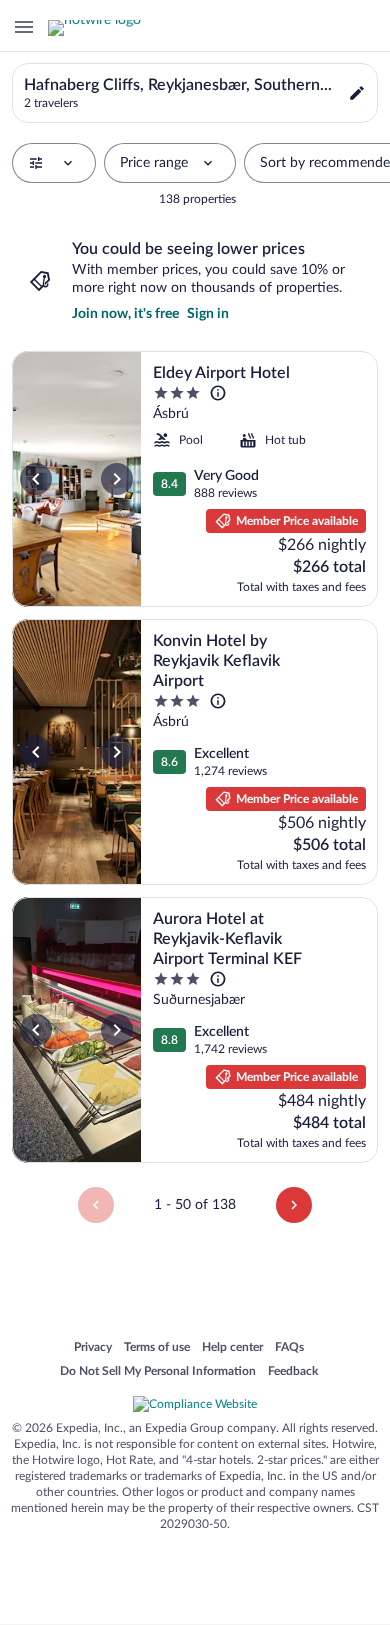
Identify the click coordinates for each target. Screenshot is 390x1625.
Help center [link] (232, 1348)
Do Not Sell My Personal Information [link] (158, 1372)
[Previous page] (96, 1205)
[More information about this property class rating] (218, 393)
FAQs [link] (289, 1348)
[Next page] (294, 1205)
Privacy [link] (93, 1348)
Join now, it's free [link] (125, 314)
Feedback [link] (293, 1372)
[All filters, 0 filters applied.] (54, 163)
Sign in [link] (208, 314)
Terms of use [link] (157, 1348)
